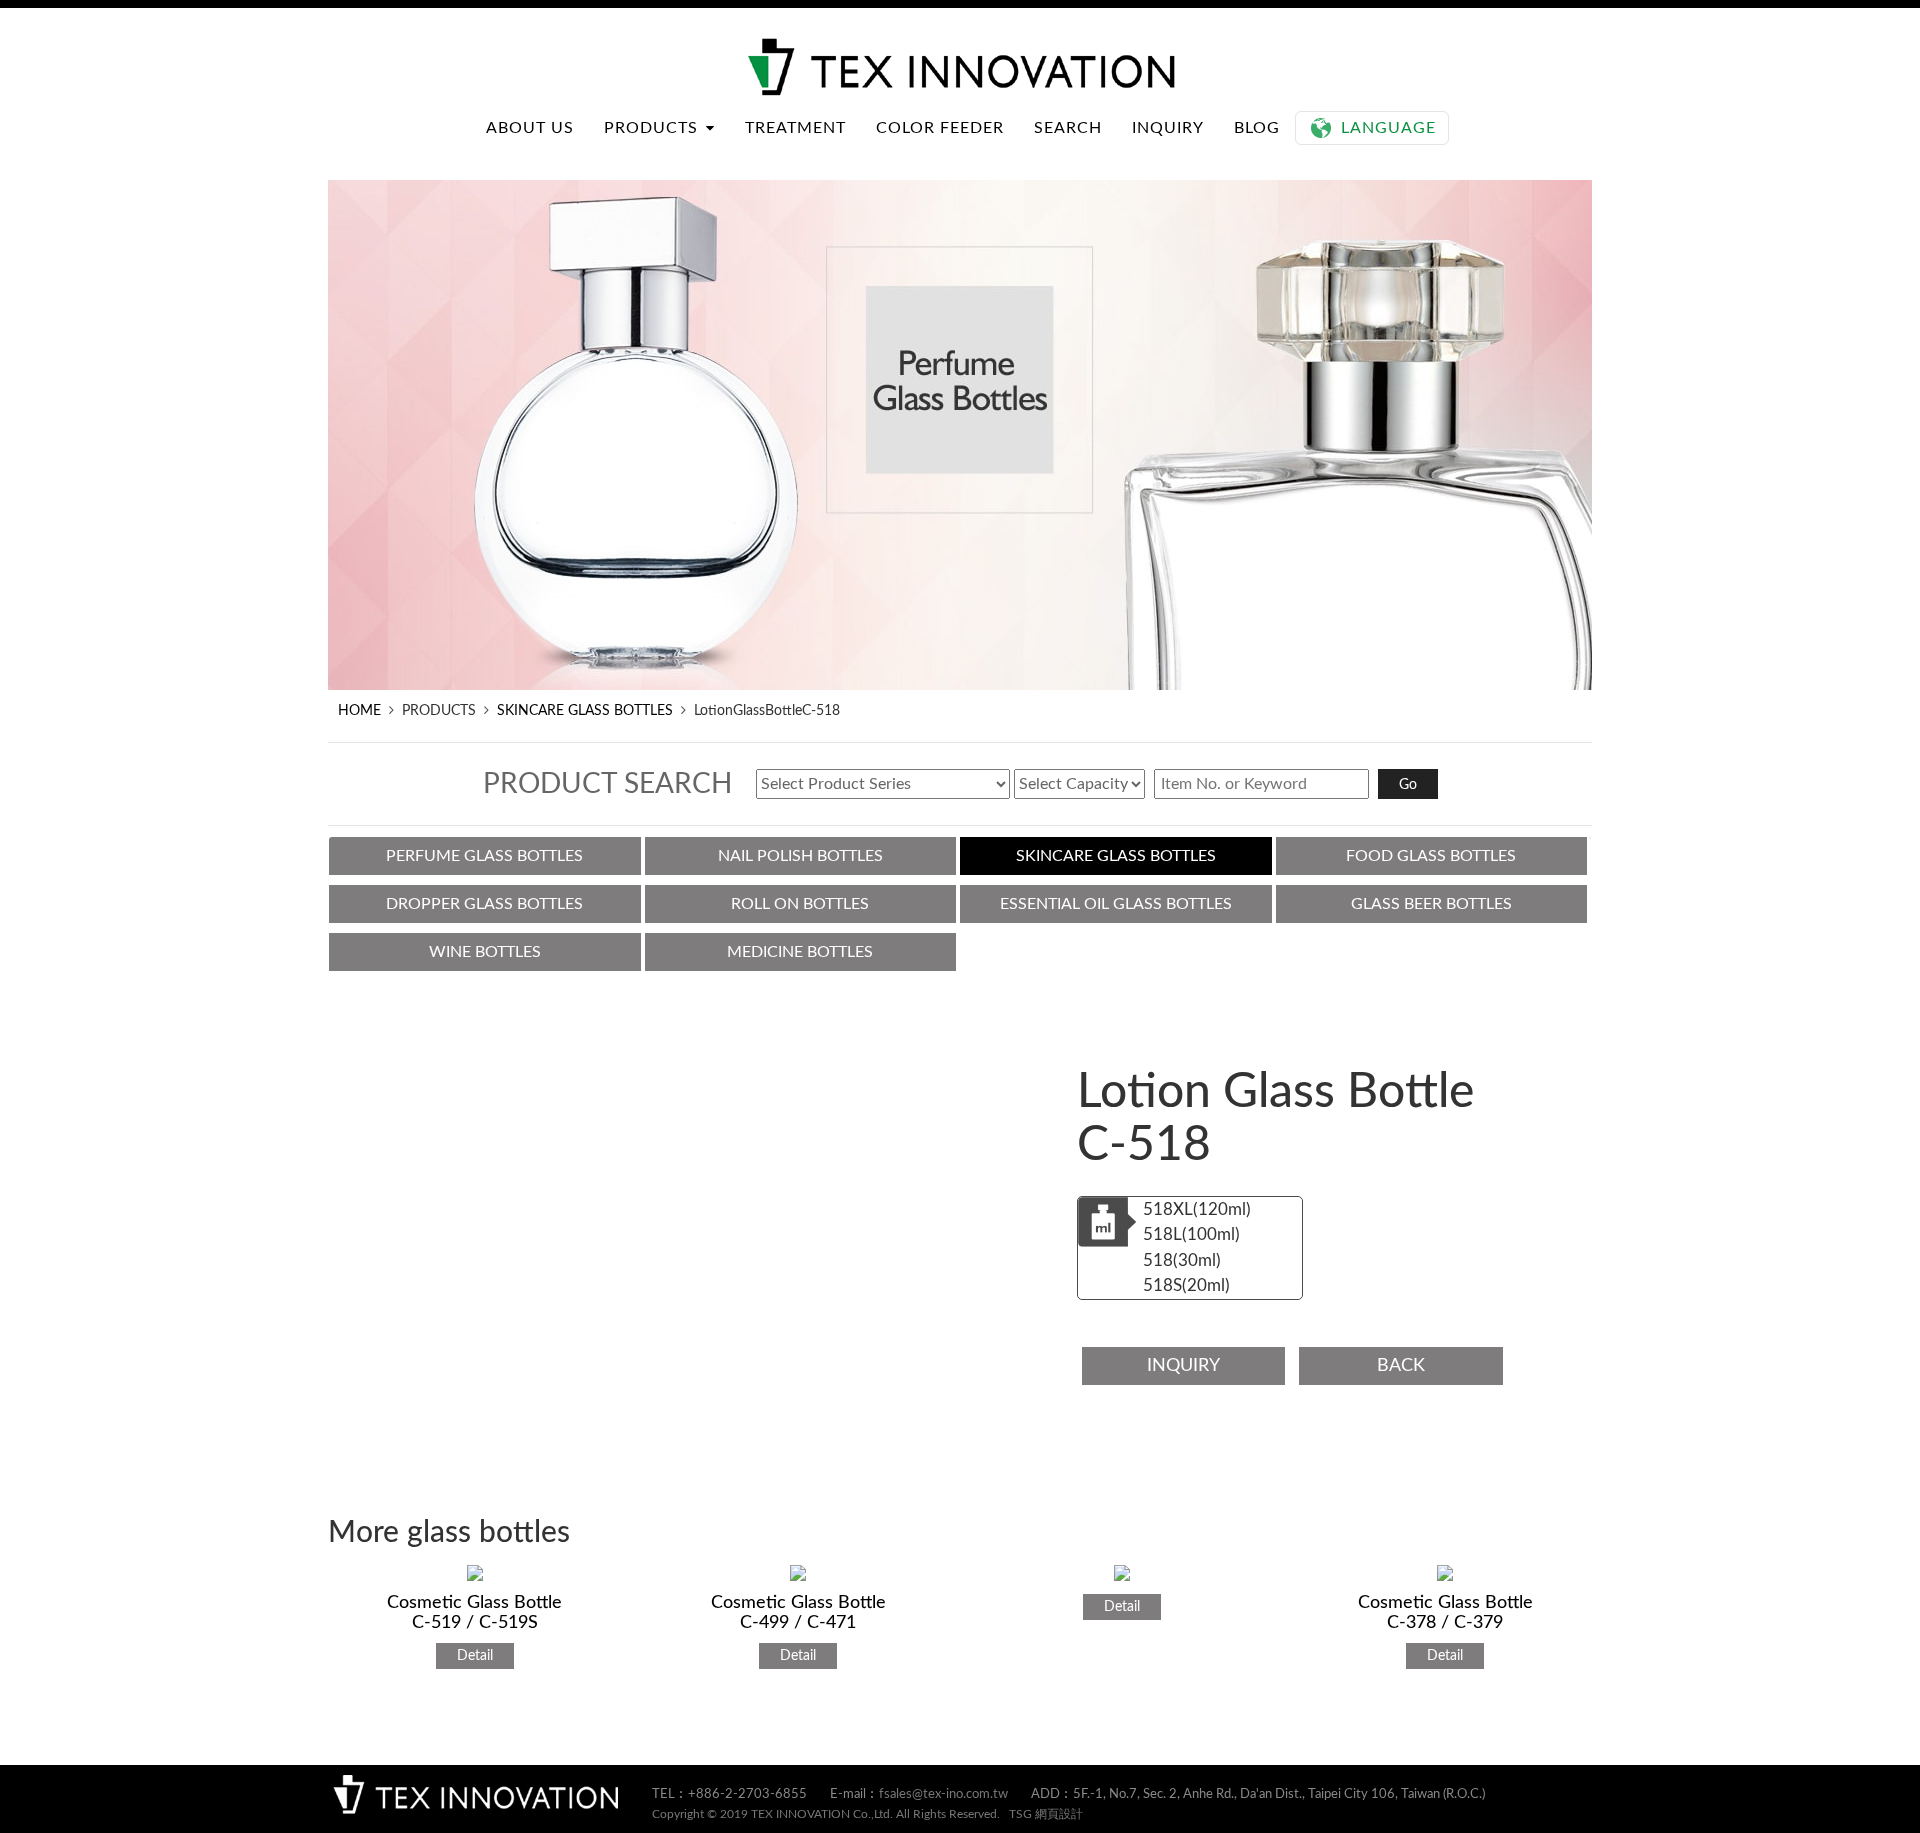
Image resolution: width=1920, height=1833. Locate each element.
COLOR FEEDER (940, 128)
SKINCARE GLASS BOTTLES (585, 711)
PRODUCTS (651, 128)
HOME (359, 711)
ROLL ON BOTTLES (800, 904)
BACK (1401, 1366)
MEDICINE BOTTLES (800, 952)
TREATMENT (795, 128)
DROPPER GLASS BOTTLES (484, 904)
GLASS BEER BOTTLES (1431, 904)
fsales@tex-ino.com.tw (943, 1794)
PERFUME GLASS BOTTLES (484, 856)
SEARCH (1068, 128)
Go (1408, 785)
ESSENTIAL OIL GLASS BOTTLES (1116, 904)
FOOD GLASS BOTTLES (1431, 856)
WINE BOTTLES (485, 952)
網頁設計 (1059, 1814)
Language (1388, 128)
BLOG (1257, 128)
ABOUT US (530, 128)
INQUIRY (1168, 128)
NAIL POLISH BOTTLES (800, 856)
